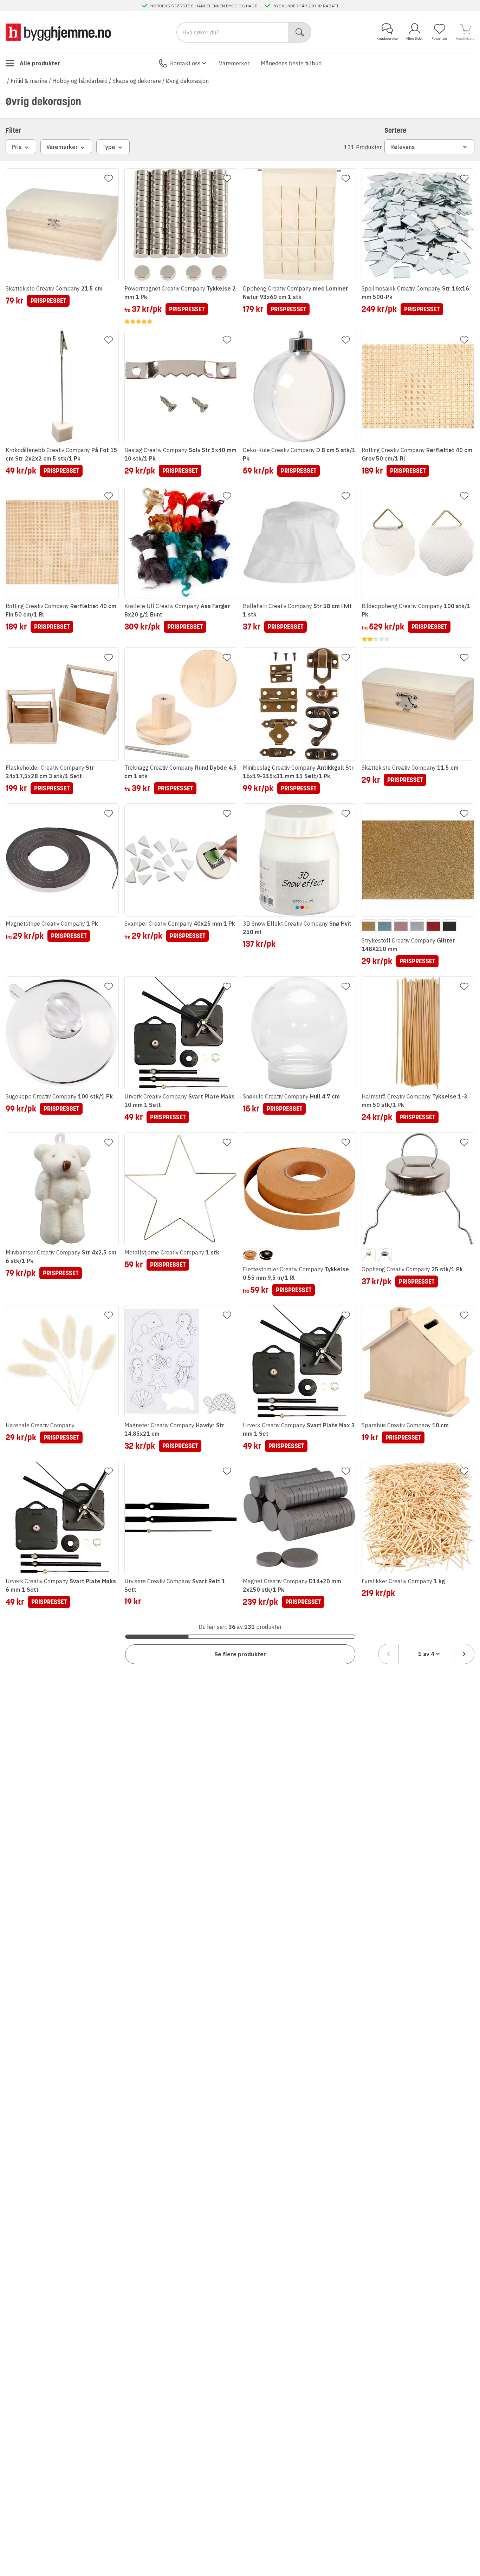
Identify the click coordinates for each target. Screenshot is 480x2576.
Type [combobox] (109, 147)
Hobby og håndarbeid (80, 81)
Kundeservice (387, 38)
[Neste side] (464, 1654)
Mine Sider (415, 38)
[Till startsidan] (58, 32)
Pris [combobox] (17, 147)
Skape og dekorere (137, 81)
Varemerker (234, 63)
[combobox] (426, 1654)
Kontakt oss (185, 63)
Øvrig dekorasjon (187, 81)
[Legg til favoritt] (109, 178)
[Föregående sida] (388, 1654)
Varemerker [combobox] (62, 147)
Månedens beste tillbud (291, 63)
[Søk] (300, 32)
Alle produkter (40, 63)
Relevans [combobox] (403, 147)
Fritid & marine (29, 81)
